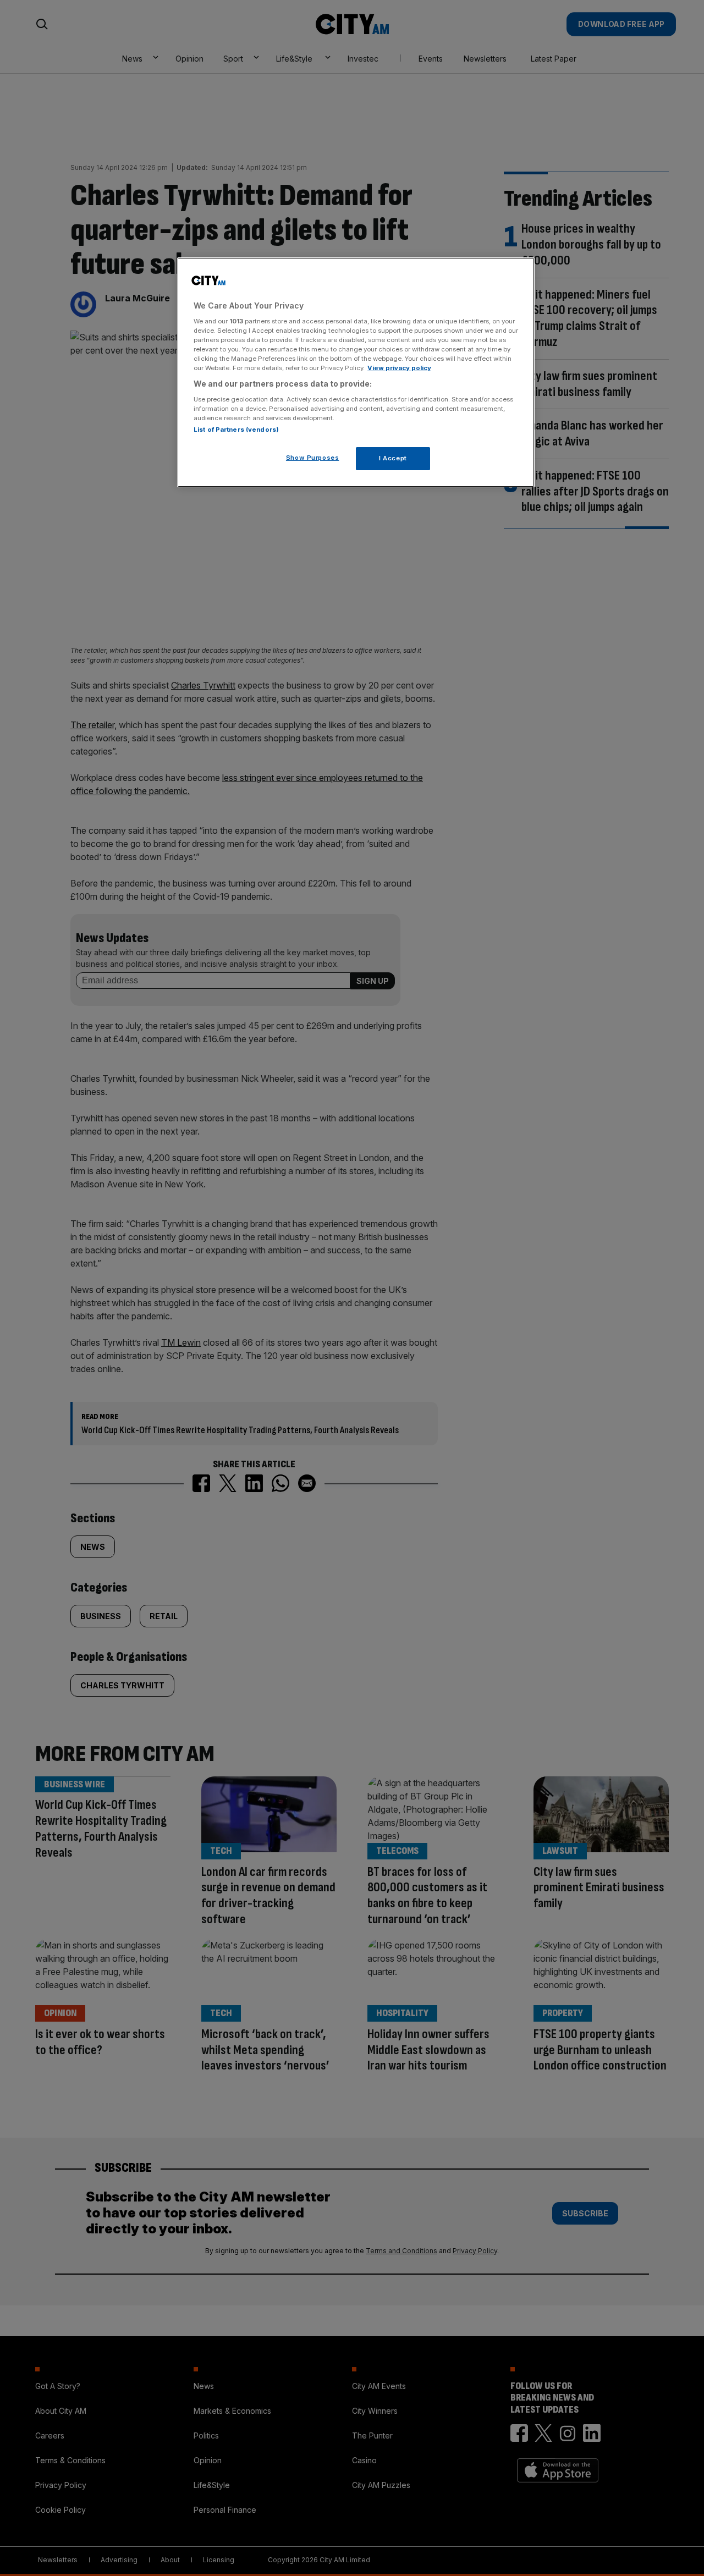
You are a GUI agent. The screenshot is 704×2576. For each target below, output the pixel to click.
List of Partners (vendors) (236, 430)
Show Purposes (312, 458)
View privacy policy (399, 368)
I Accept (393, 458)
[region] (356, 372)
